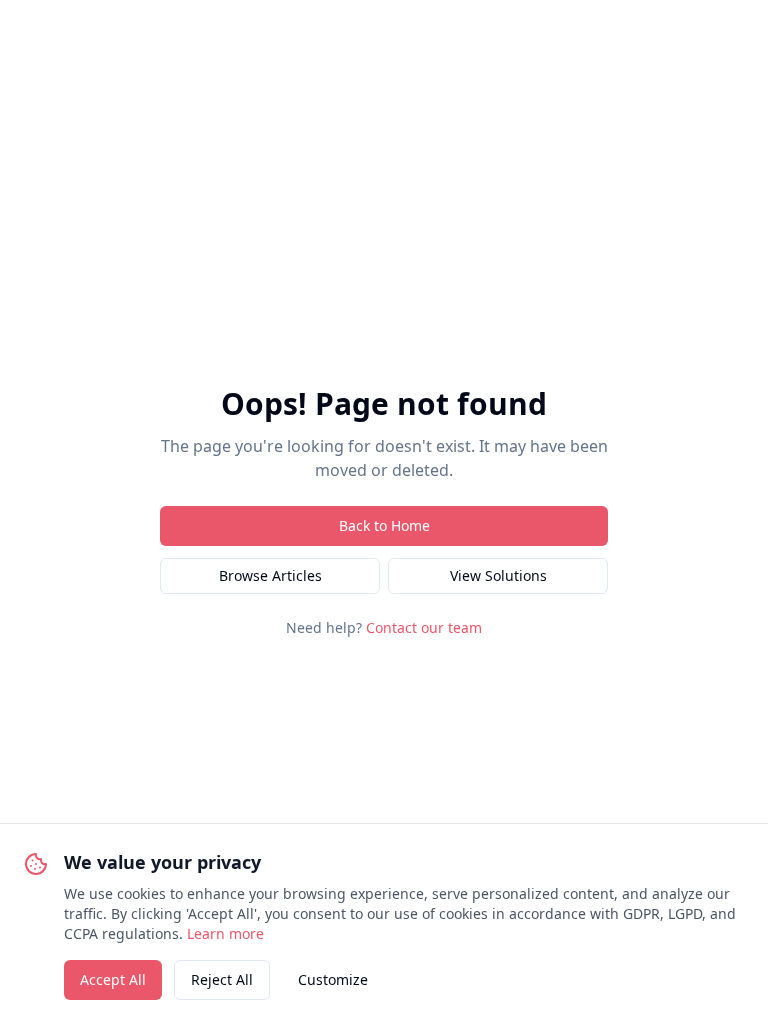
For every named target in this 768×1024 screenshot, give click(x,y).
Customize (333, 979)
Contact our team (424, 627)
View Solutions (498, 575)
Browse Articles (270, 575)
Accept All (113, 979)
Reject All (222, 979)
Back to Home (384, 525)
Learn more (225, 933)
